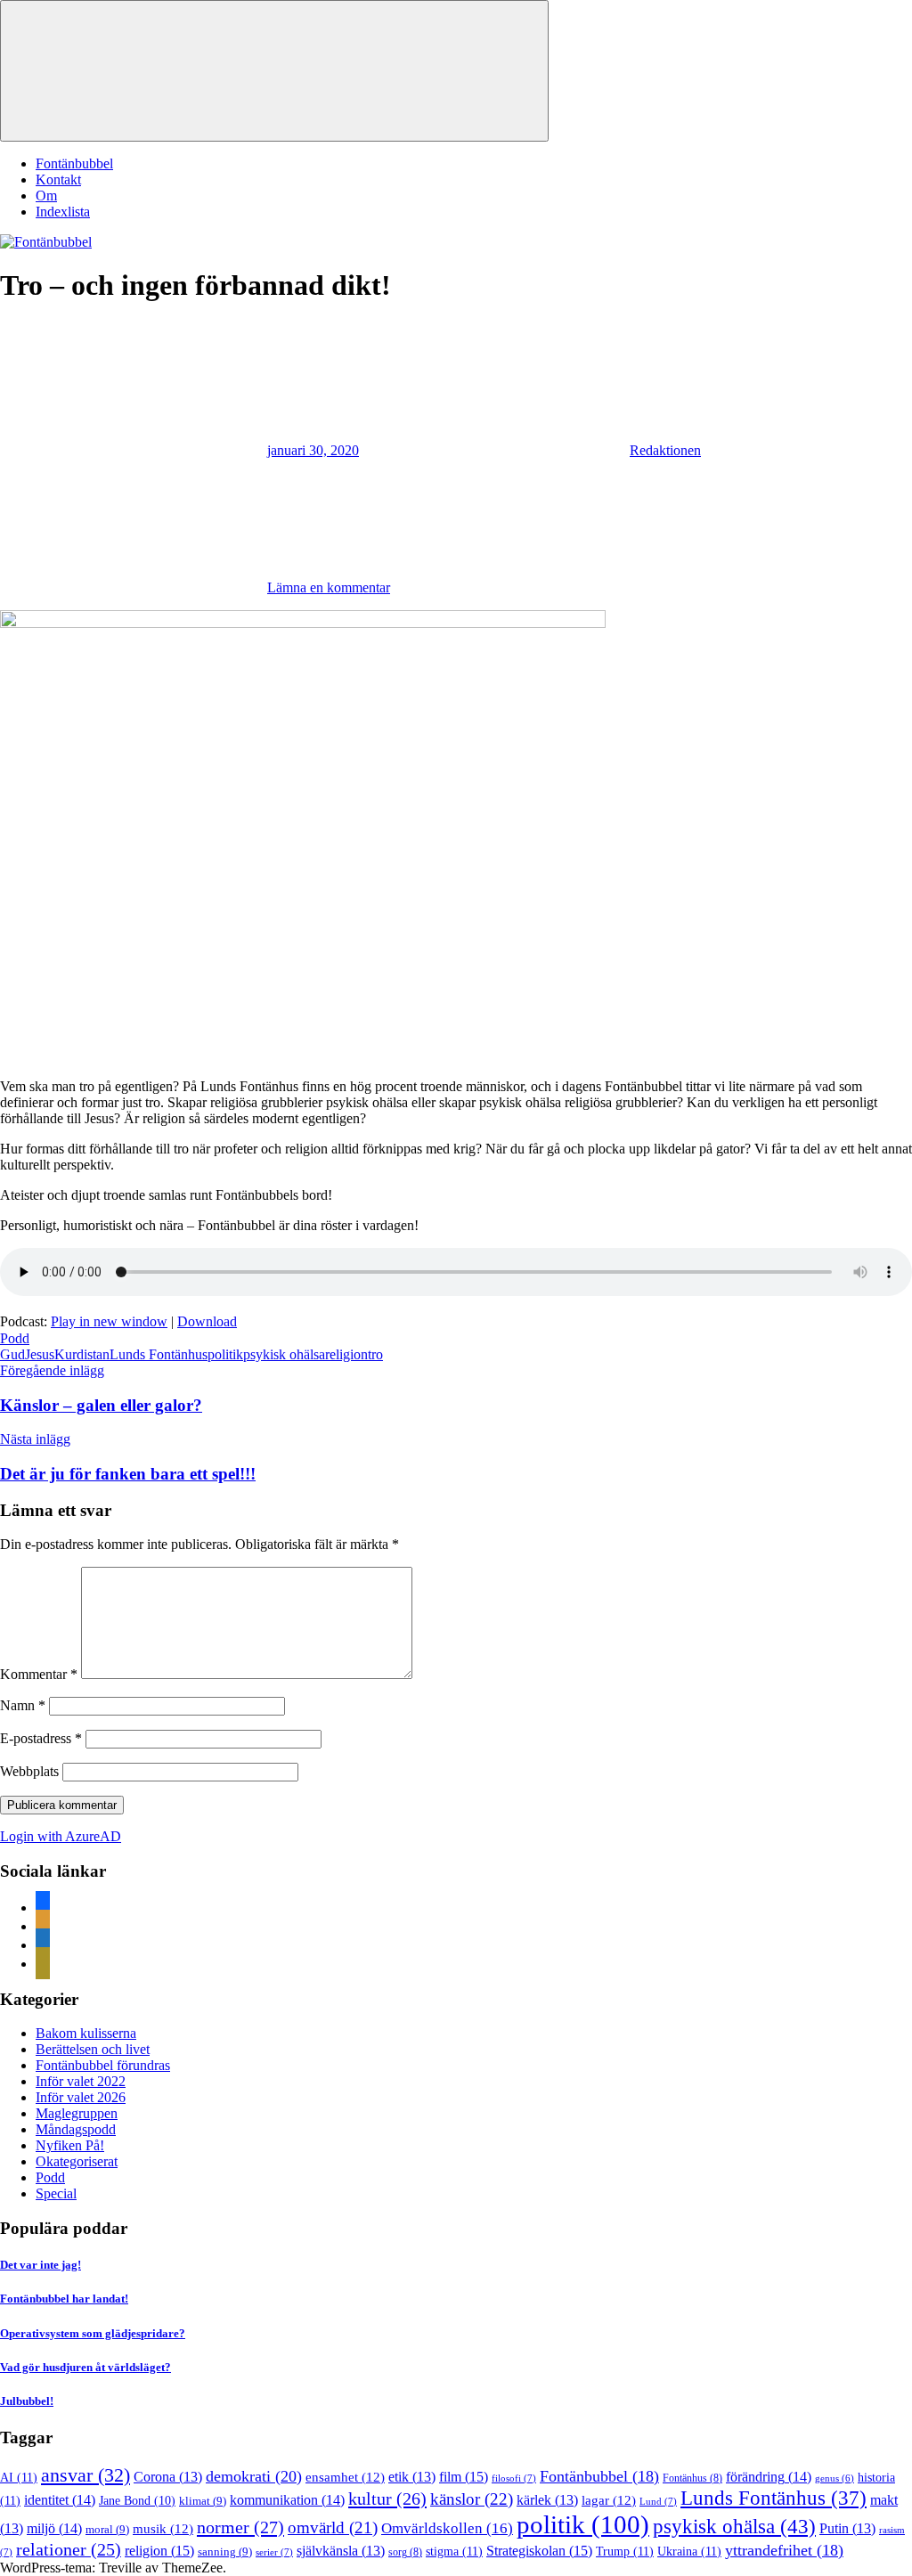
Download (207, 1321)
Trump (625, 2551)
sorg (405, 2552)
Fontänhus (692, 2478)
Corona (168, 2477)
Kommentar (39, 1674)
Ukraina (689, 2551)
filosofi (514, 2478)
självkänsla (341, 2551)
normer (240, 2527)
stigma (454, 2551)
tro (375, 1354)
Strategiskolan (539, 2551)
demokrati (254, 2476)
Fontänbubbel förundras (103, 2065)
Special (56, 2193)
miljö (54, 2528)
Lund (658, 2501)
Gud (12, 1354)
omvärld (333, 2527)
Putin (847, 2528)
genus (835, 2478)
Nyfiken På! (70, 2145)
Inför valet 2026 (81, 2097)
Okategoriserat (77, 2161)
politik (225, 1354)
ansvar (85, 2475)
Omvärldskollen (447, 2528)
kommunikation (287, 2500)
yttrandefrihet (784, 2550)
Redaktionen (665, 450)
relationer (69, 2549)
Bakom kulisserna (86, 2033)
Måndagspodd (76, 2129)
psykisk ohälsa (284, 1354)
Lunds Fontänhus (159, 1354)
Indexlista (63, 212)
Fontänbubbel (74, 163)
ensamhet (345, 2477)
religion (346, 1354)
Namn (23, 1705)
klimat (203, 2501)
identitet (60, 2500)
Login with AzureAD (61, 1836)
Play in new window (109, 1321)
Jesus (40, 1354)
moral (107, 2529)
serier (274, 2552)
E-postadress (41, 1738)
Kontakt (58, 179)
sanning (225, 2552)
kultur (387, 2499)
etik (412, 2477)
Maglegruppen (77, 2113)
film (464, 2477)
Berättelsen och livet (93, 2049)
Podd (15, 1338)
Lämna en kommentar (329, 587)
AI (19, 2477)
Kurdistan (82, 1354)
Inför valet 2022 (81, 2081)
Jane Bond (137, 2501)
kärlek (547, 2500)
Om (46, 196)
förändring (769, 2477)
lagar (609, 2500)
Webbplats (29, 1771)
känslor (472, 2499)
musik (163, 2529)
